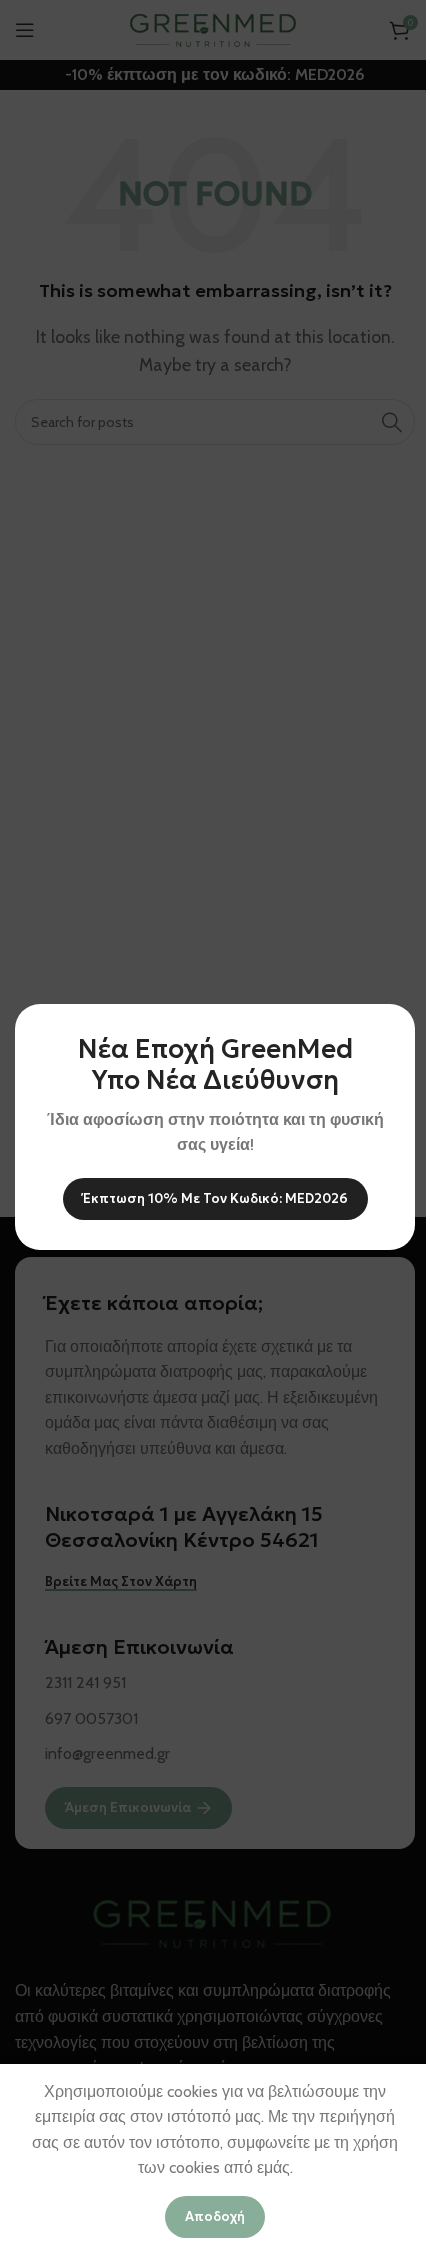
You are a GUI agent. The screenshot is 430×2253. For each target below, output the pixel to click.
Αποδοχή (215, 2216)
